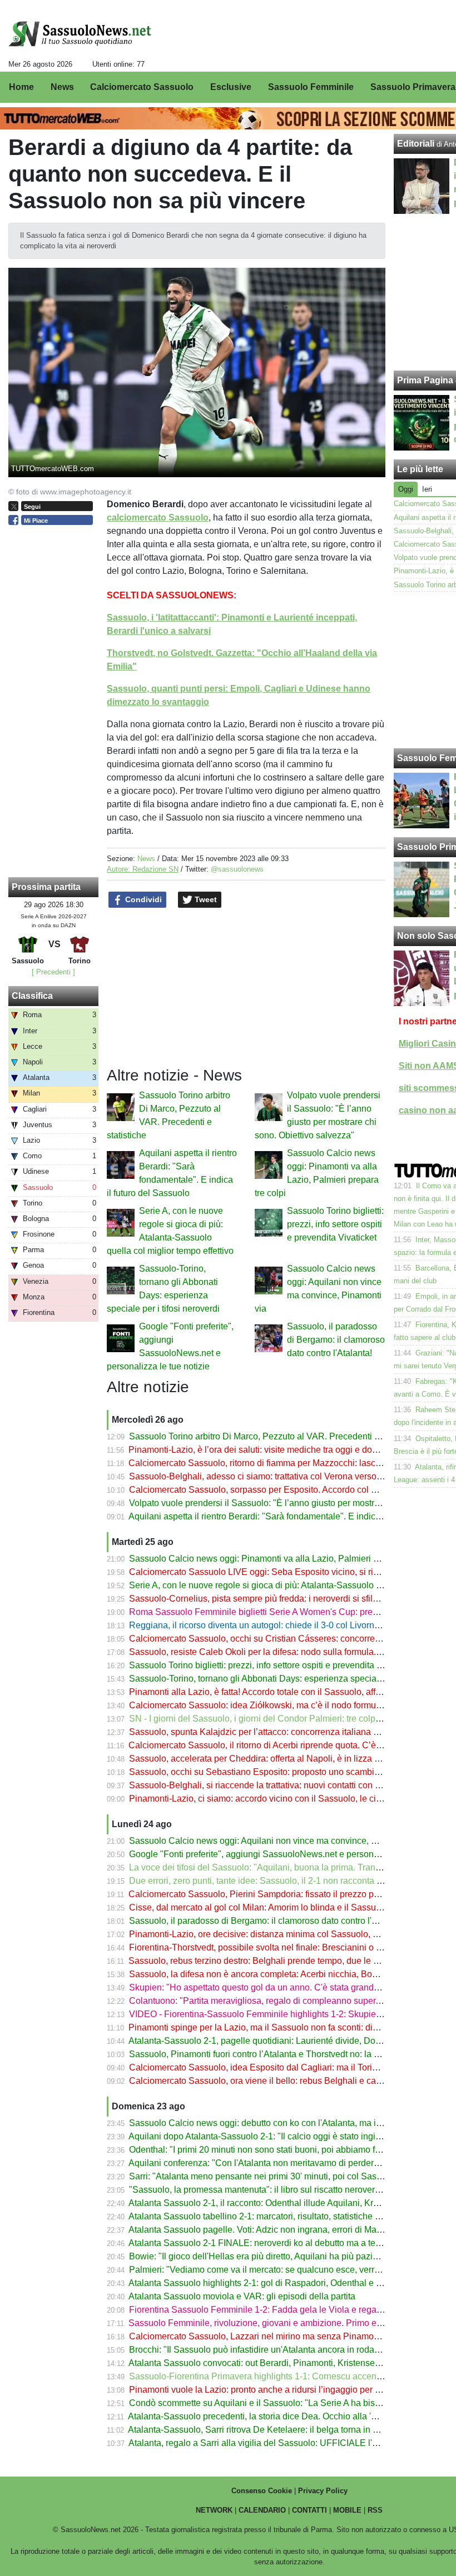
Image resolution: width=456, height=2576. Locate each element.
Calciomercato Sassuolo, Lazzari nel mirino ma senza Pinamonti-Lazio (268, 2336)
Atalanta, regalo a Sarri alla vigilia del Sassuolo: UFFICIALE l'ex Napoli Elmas (283, 2443)
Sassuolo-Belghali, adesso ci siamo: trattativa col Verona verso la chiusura (276, 1476)
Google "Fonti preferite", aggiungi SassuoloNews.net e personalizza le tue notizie (289, 1854)
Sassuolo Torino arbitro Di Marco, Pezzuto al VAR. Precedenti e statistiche (275, 1436)
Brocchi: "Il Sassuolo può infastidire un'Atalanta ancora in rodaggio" (262, 2350)
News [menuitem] (62, 87)
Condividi (142, 899)
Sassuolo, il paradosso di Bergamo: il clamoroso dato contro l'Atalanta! (336, 1340)
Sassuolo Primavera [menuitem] (413, 87)
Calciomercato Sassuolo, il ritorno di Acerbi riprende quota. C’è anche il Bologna (287, 1745)
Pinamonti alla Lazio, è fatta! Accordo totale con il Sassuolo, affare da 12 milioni (285, 1692)
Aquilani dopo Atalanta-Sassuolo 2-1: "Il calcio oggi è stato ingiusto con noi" (277, 2136)
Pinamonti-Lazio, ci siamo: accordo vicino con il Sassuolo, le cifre (257, 1799)
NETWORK (214, 2510)
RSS (375, 2510)
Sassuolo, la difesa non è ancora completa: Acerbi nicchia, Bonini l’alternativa (282, 1974)
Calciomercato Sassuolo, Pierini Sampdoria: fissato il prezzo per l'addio (269, 1894)
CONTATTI (309, 2510)
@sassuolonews (237, 869)
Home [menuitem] (21, 87)
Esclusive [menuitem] (231, 87)
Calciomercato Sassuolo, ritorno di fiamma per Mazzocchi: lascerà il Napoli (276, 1463)
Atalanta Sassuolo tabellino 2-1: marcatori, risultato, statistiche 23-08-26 (269, 2216)
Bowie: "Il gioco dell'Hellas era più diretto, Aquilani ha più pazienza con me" (278, 2256)
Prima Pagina (425, 380)
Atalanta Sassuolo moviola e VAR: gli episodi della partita (242, 2296)
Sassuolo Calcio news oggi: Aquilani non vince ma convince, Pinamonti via (277, 1841)
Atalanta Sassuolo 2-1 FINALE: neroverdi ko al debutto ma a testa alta (266, 2243)
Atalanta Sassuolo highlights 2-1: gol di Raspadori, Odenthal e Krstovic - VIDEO (286, 2283)
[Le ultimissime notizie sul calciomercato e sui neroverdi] (80, 34)
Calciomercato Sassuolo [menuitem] (142, 87)
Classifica (32, 996)
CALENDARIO (262, 2510)
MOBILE (347, 2510)
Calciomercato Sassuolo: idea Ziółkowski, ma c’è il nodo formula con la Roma (282, 1705)
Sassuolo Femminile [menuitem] (311, 87)
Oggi (406, 489)
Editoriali (416, 144)
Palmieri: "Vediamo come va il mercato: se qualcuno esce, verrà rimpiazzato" (280, 2270)
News (146, 859)
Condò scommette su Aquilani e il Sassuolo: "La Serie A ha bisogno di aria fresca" (290, 2403)
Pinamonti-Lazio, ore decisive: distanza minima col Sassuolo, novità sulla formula (289, 1934)
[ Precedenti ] (53, 972)
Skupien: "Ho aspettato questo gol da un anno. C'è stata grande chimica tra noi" (285, 1987)
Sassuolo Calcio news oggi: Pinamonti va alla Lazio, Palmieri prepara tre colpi (283, 1559)
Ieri (427, 489)
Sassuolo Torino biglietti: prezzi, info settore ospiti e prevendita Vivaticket (335, 1224)
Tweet (205, 899)
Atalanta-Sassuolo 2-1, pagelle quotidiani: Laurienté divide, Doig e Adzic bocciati (288, 2041)
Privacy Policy (323, 2491)
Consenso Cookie (262, 2491)
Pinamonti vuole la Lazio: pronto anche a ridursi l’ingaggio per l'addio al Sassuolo (289, 2390)
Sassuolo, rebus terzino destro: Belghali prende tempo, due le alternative (271, 1961)
